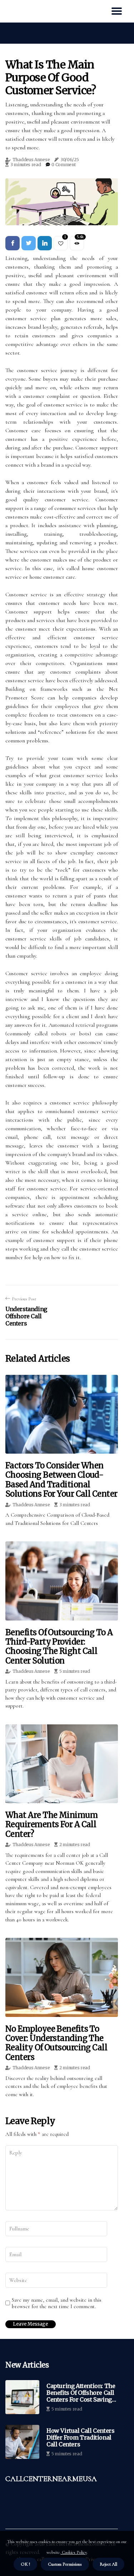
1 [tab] (62, 215)
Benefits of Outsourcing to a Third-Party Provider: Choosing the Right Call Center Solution (59, 1646)
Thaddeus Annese (31, 160)
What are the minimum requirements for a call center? (51, 1824)
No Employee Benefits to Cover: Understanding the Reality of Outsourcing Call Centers (56, 2043)
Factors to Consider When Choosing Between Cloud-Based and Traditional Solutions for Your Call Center (61, 1480)
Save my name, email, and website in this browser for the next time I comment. (57, 2303)
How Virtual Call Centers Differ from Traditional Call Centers (80, 2438)
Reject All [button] (108, 2564)
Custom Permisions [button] (65, 2564)
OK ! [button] (25, 2564)
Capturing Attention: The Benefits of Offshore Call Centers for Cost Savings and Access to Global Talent (81, 2393)
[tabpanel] (62, 202)
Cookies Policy (74, 2552)
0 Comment (63, 165)
